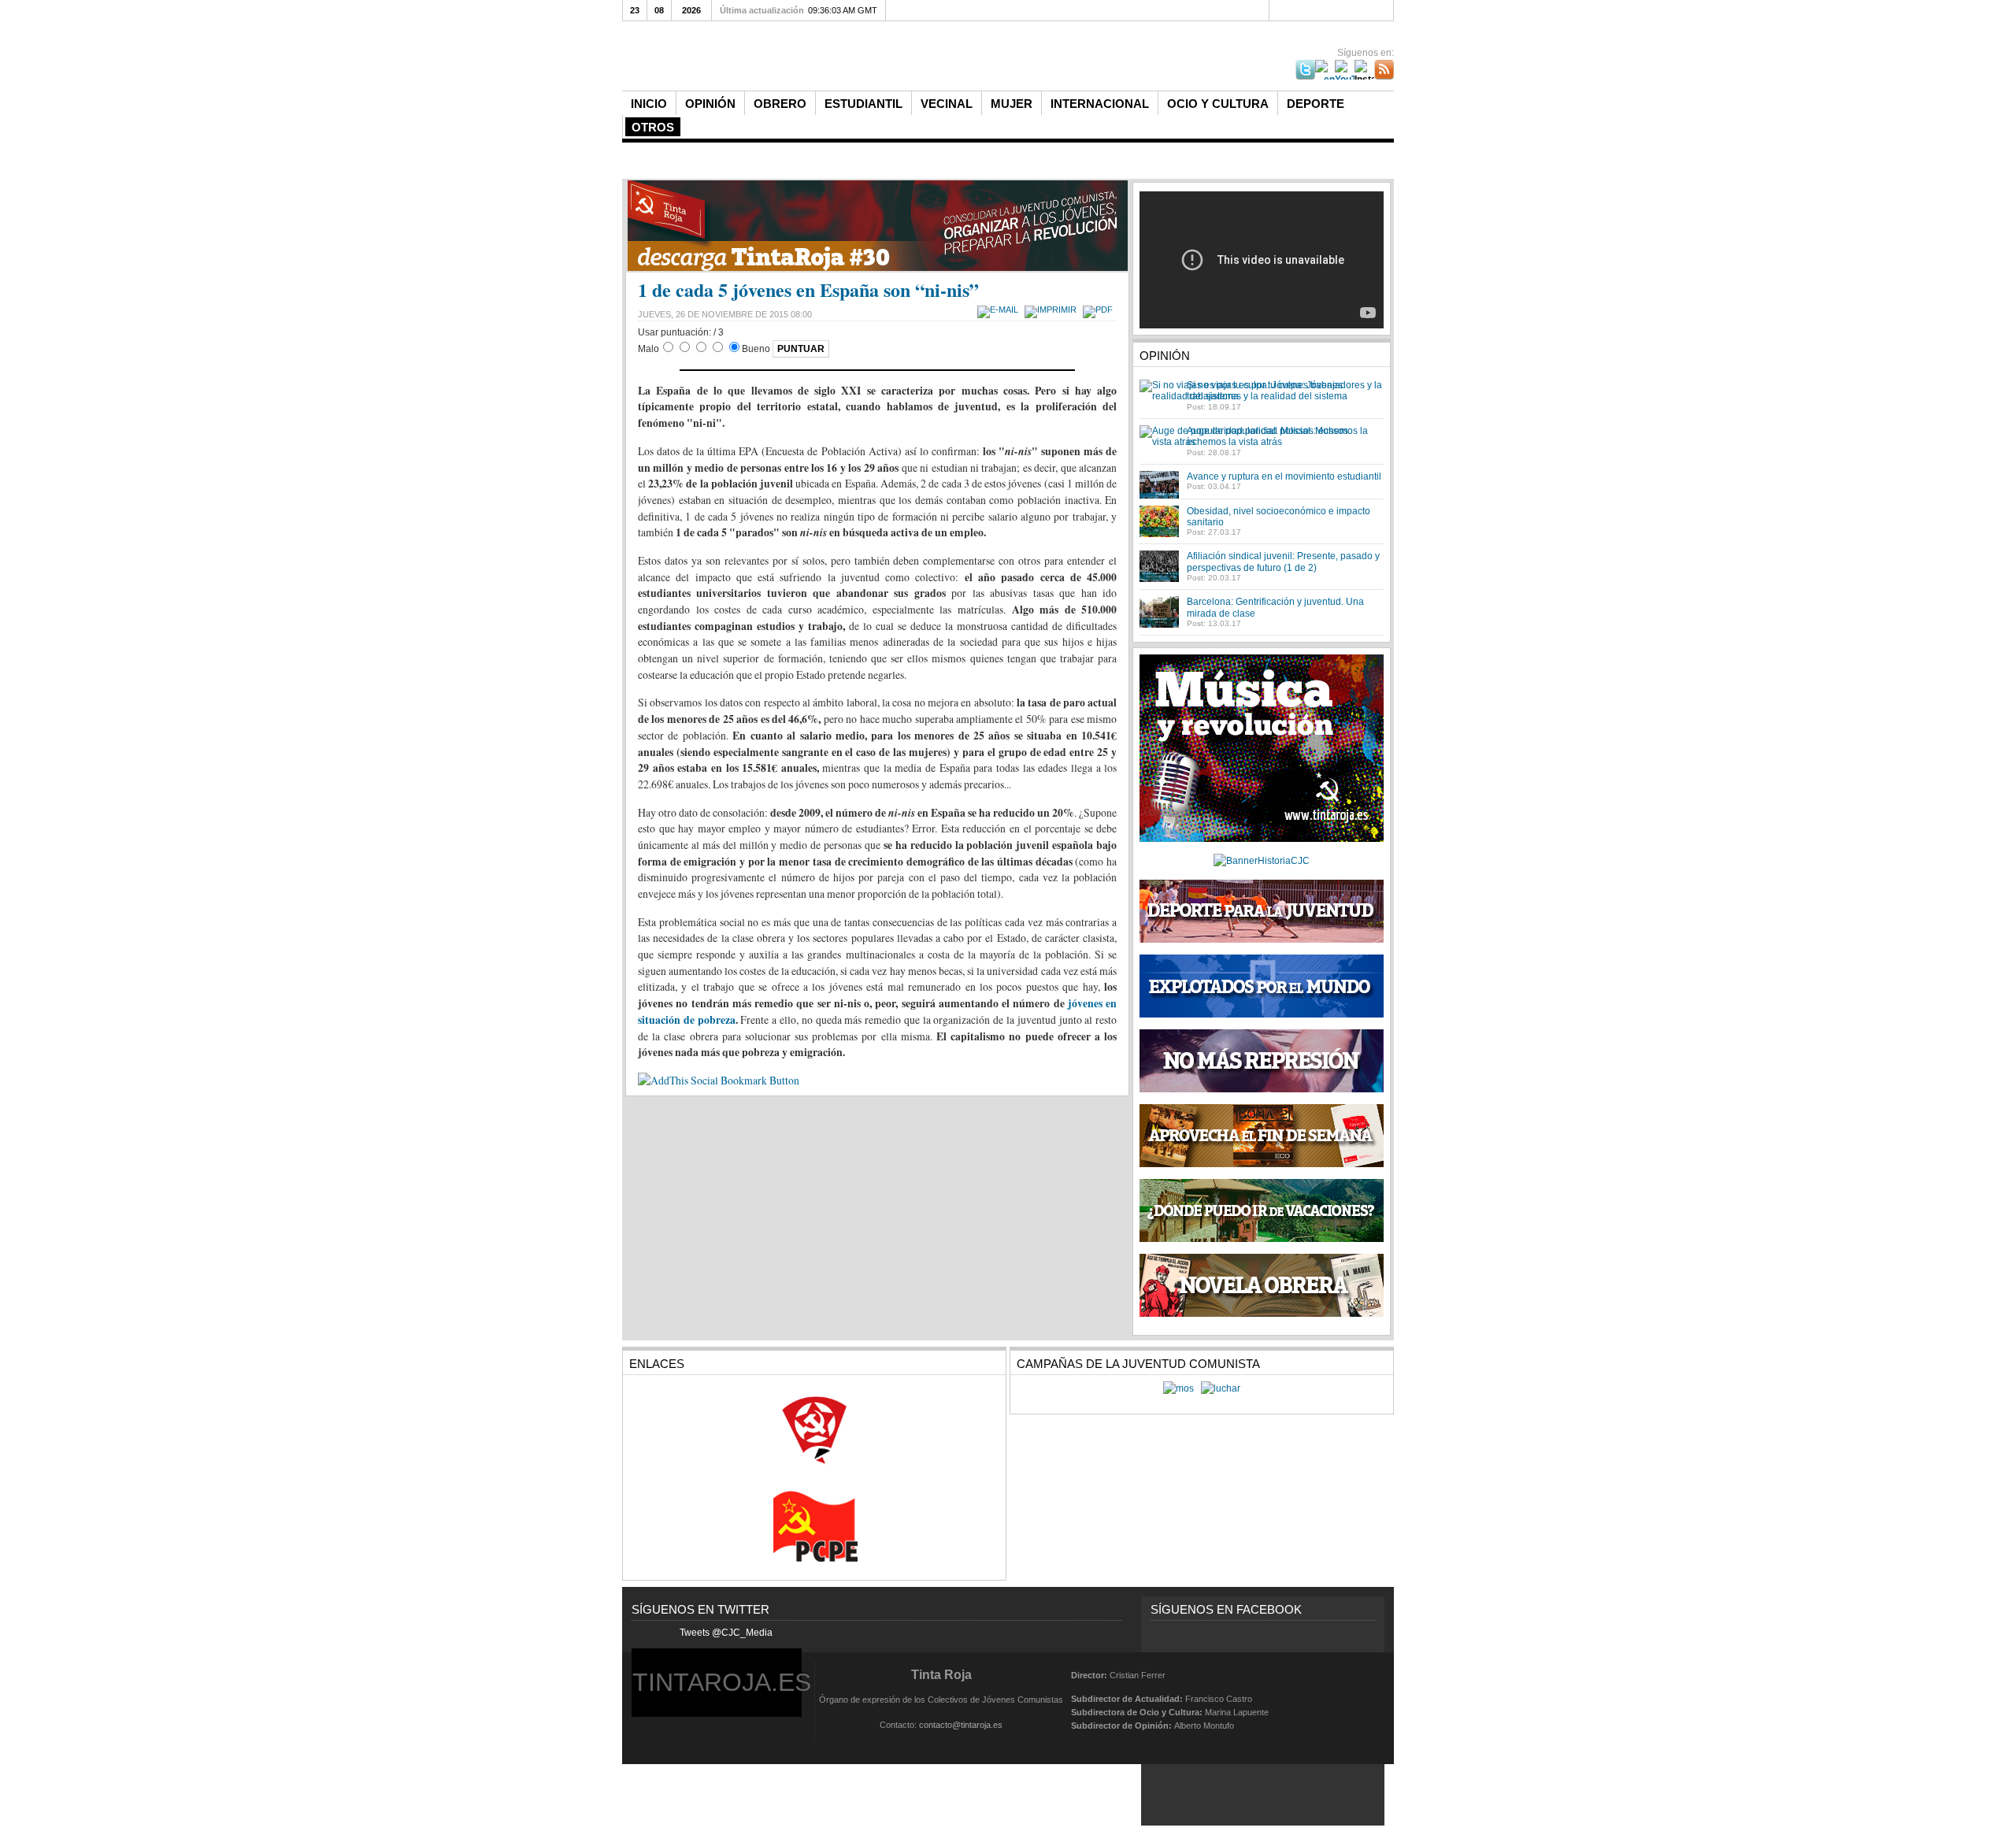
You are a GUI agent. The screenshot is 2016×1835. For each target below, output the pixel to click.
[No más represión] (1262, 1089)
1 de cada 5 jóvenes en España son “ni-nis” (808, 289)
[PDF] (1100, 310)
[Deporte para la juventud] (1262, 911)
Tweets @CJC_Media (726, 1633)
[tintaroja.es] (886, 57)
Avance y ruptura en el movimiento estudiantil (1284, 476)
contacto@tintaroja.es (961, 1725)
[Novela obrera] (1262, 1314)
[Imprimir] (1052, 310)
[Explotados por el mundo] (1262, 1014)
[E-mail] (1000, 310)
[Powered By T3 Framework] (1356, 1699)
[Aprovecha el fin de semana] (1262, 1164)
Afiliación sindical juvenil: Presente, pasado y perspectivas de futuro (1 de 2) (1283, 562)
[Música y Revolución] (1262, 839)
